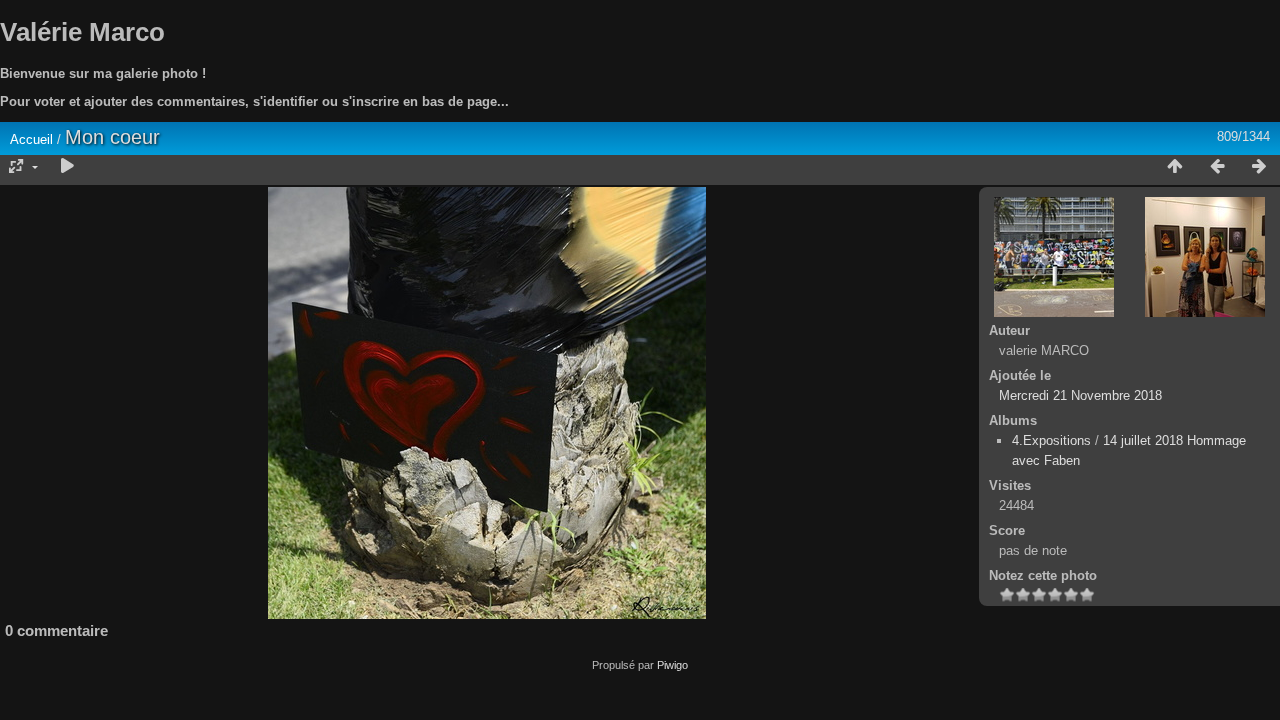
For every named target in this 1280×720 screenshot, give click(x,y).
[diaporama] (67, 167)
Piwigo (672, 665)
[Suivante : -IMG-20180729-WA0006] (1259, 167)
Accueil (31, 139)
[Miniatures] (1175, 167)
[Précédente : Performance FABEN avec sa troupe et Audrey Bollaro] (1217, 167)
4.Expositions (1051, 440)
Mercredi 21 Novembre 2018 (1080, 395)
